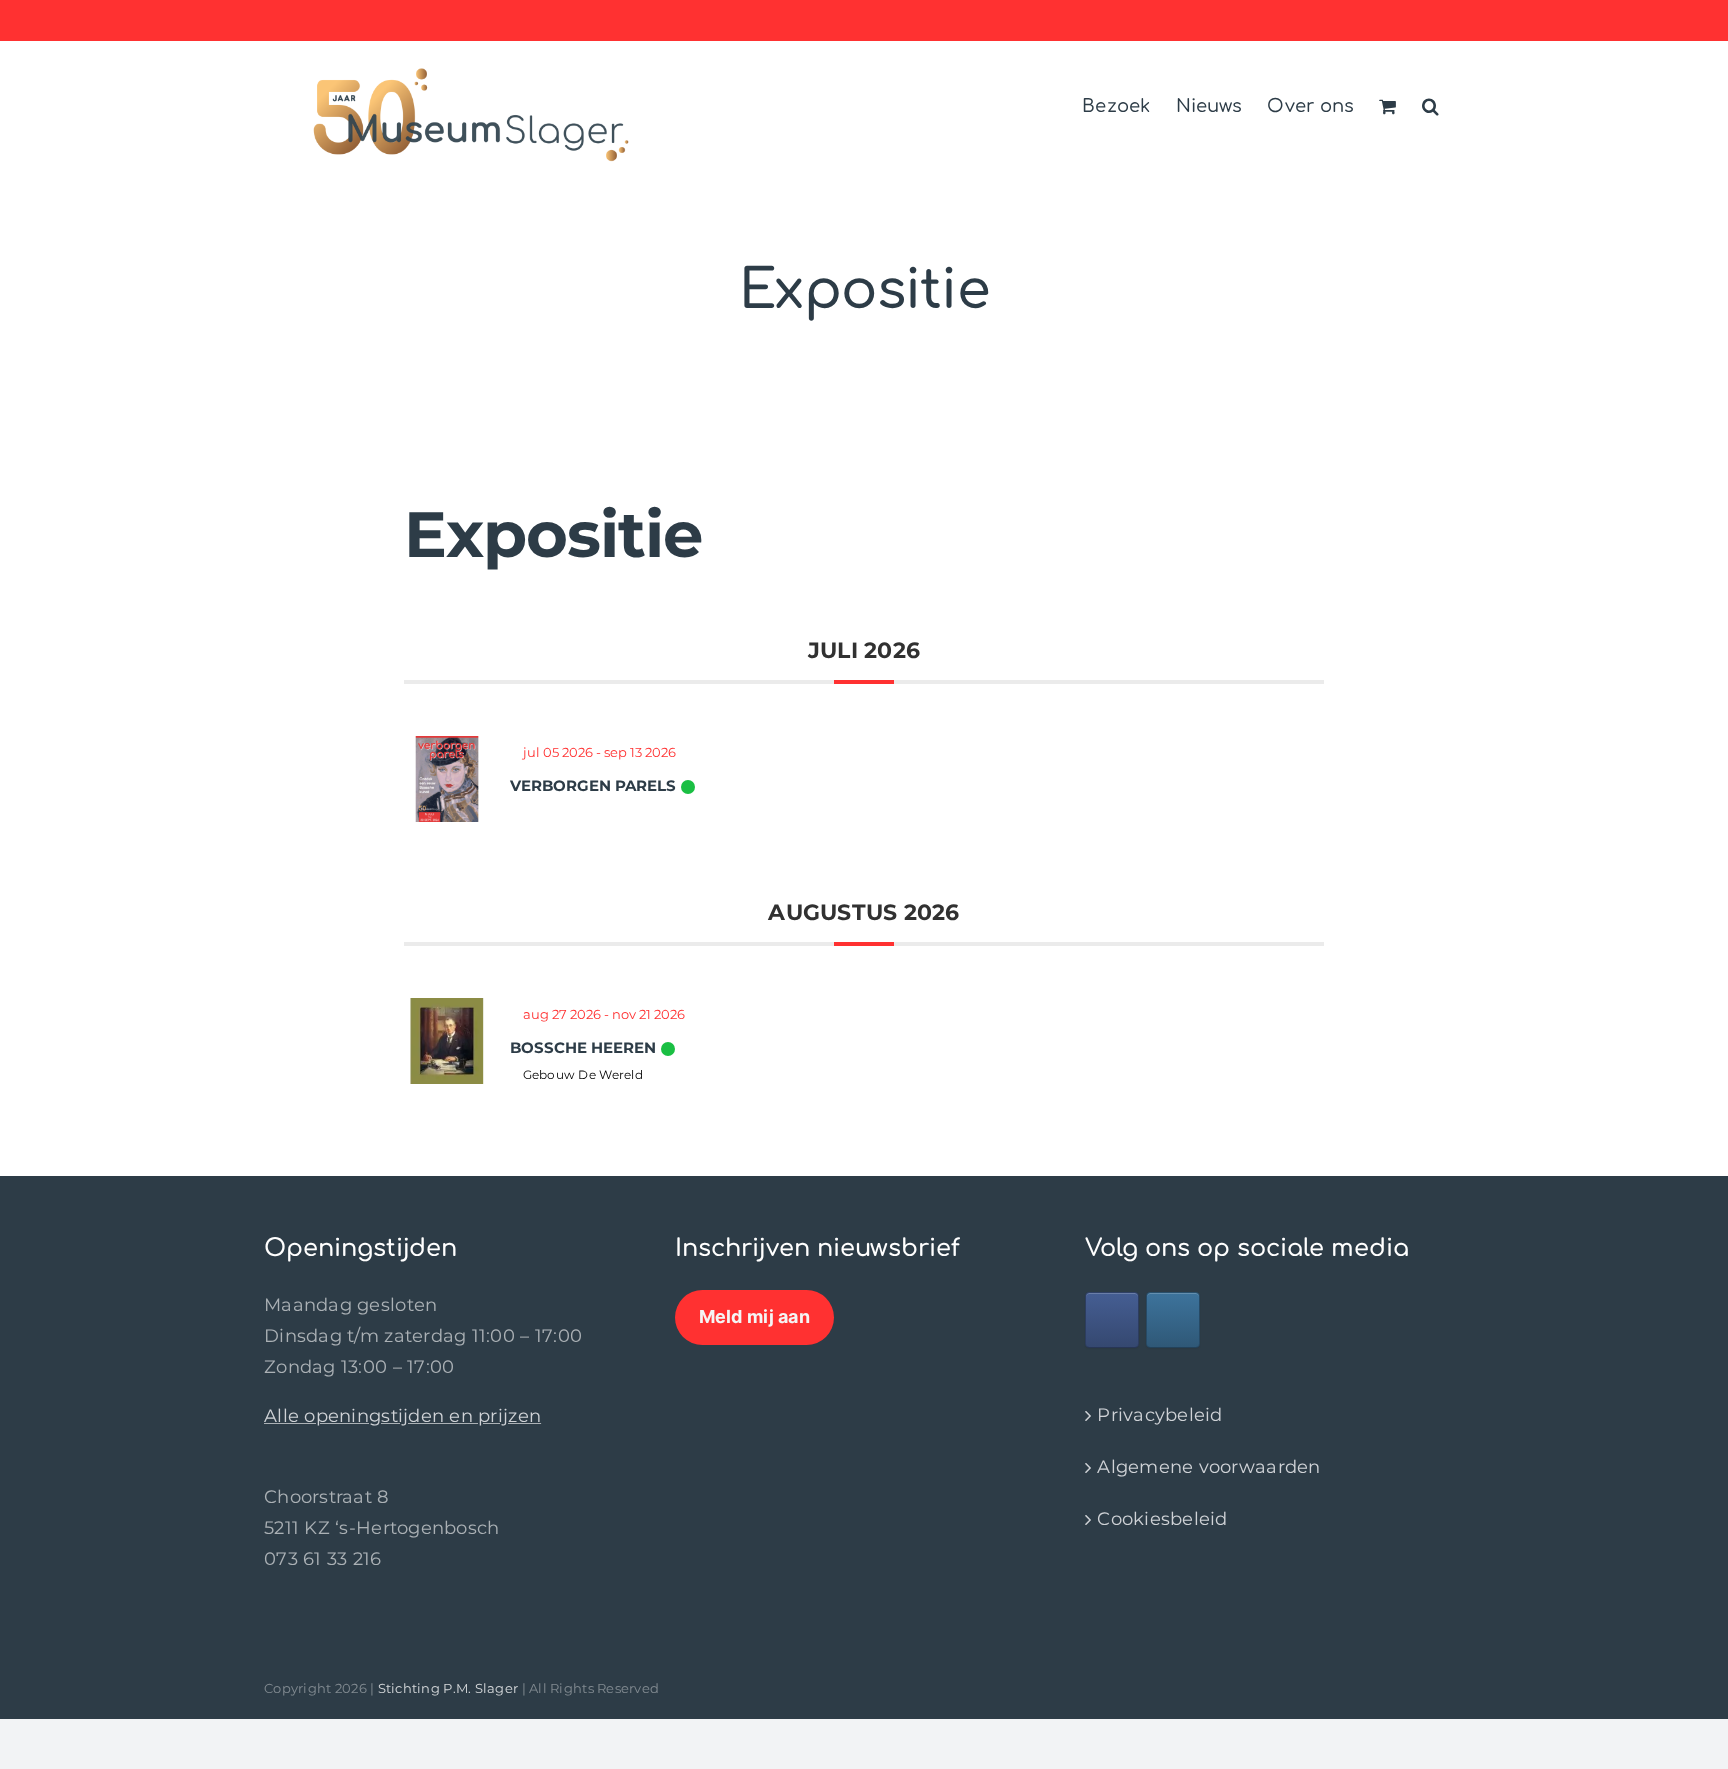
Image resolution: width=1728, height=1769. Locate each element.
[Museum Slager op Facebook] (1112, 1320)
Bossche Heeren (583, 1047)
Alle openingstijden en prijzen (402, 1416)
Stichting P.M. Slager (448, 1688)
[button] (1430, 103)
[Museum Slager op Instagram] (1173, 1320)
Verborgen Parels (593, 785)
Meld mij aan (754, 1316)
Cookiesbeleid (1162, 1519)
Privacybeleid (1160, 1415)
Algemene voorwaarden (1208, 1467)
